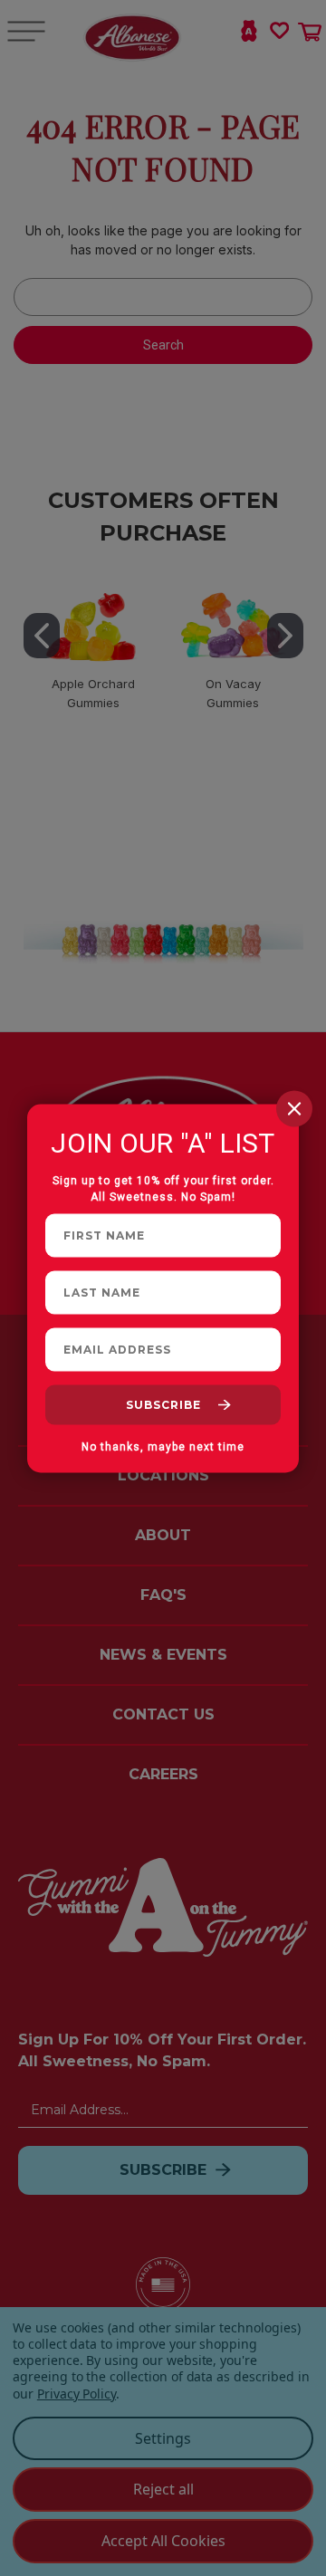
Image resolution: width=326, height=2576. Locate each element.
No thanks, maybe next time (163, 1446)
